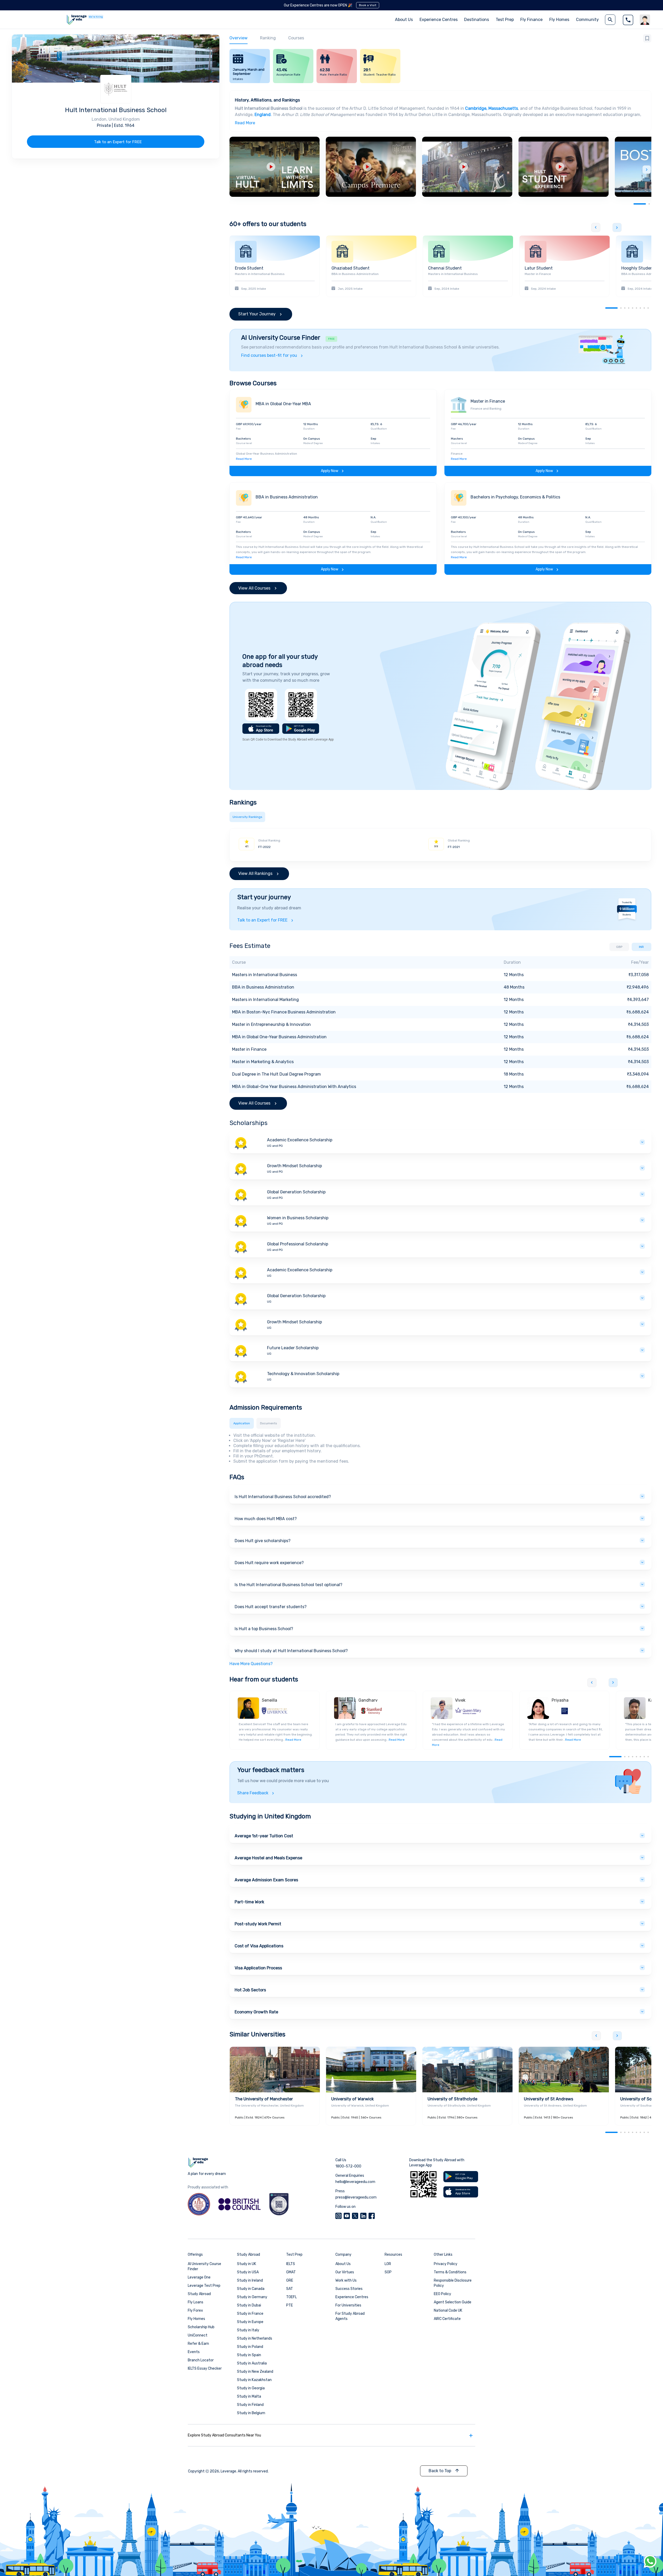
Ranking (268, 38)
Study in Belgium (251, 2413)
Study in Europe (250, 2322)
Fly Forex (195, 2310)
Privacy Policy (446, 2264)
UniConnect (198, 2335)
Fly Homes (559, 20)
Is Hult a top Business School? (264, 1629)
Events (194, 2352)
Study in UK (247, 2264)
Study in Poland (250, 2347)
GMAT (291, 2272)
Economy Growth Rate (256, 2012)
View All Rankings (255, 873)
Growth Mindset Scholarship (294, 1166)
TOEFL (291, 2297)
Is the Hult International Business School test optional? (289, 1585)
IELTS (291, 2264)
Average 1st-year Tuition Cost (264, 1836)
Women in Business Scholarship (298, 1218)
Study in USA (248, 2272)
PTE (290, 2305)
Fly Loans (196, 2302)
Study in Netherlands (255, 2338)
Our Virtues (345, 2272)
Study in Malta (249, 2396)
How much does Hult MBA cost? (266, 1519)
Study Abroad (199, 2294)
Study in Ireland (250, 2280)
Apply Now (330, 471)
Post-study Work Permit (258, 1924)
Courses (296, 38)
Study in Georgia (251, 2388)
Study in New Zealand (255, 2372)
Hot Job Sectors (250, 1990)
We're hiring (96, 17)
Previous (596, 227)
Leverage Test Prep (204, 2286)
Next (647, 170)
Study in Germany (252, 2297)
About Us (343, 2264)
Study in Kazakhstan (254, 2380)
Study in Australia (252, 2363)
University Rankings (247, 817)
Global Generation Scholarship (296, 1192)
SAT (290, 2289)
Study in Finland (250, 2405)
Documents (269, 1423)
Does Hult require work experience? (269, 1563)
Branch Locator (201, 2360)
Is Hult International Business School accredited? (283, 1497)
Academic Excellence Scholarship (300, 1140)
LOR (388, 2264)
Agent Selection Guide (453, 2302)
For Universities (348, 2305)
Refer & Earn (198, 2344)
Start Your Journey (257, 314)
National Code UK (448, 2310)
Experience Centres (439, 20)
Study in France (250, 2314)
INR (641, 947)
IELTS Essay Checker (205, 2368)
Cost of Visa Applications (259, 1946)
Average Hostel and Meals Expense (268, 1858)
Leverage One (199, 2277)
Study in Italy (248, 2330)
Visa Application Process (258, 1968)
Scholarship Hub (201, 2327)
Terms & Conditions (450, 2272)
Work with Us (346, 2280)
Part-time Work (249, 1902)
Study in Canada (251, 2289)
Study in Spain (249, 2355)
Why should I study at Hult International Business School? (291, 1651)
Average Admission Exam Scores (266, 1880)
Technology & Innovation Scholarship (303, 1374)
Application (242, 1423)
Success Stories (349, 2289)
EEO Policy (442, 2294)
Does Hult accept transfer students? (271, 1607)
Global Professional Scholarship (298, 1244)
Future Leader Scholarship (293, 1348)
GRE (290, 2280)
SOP (388, 2272)
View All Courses (254, 588)
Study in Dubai (249, 2305)
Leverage (228, 2471)
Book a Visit (368, 5)
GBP (619, 947)
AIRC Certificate (447, 2319)
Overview (239, 38)
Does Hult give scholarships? (263, 1541)
